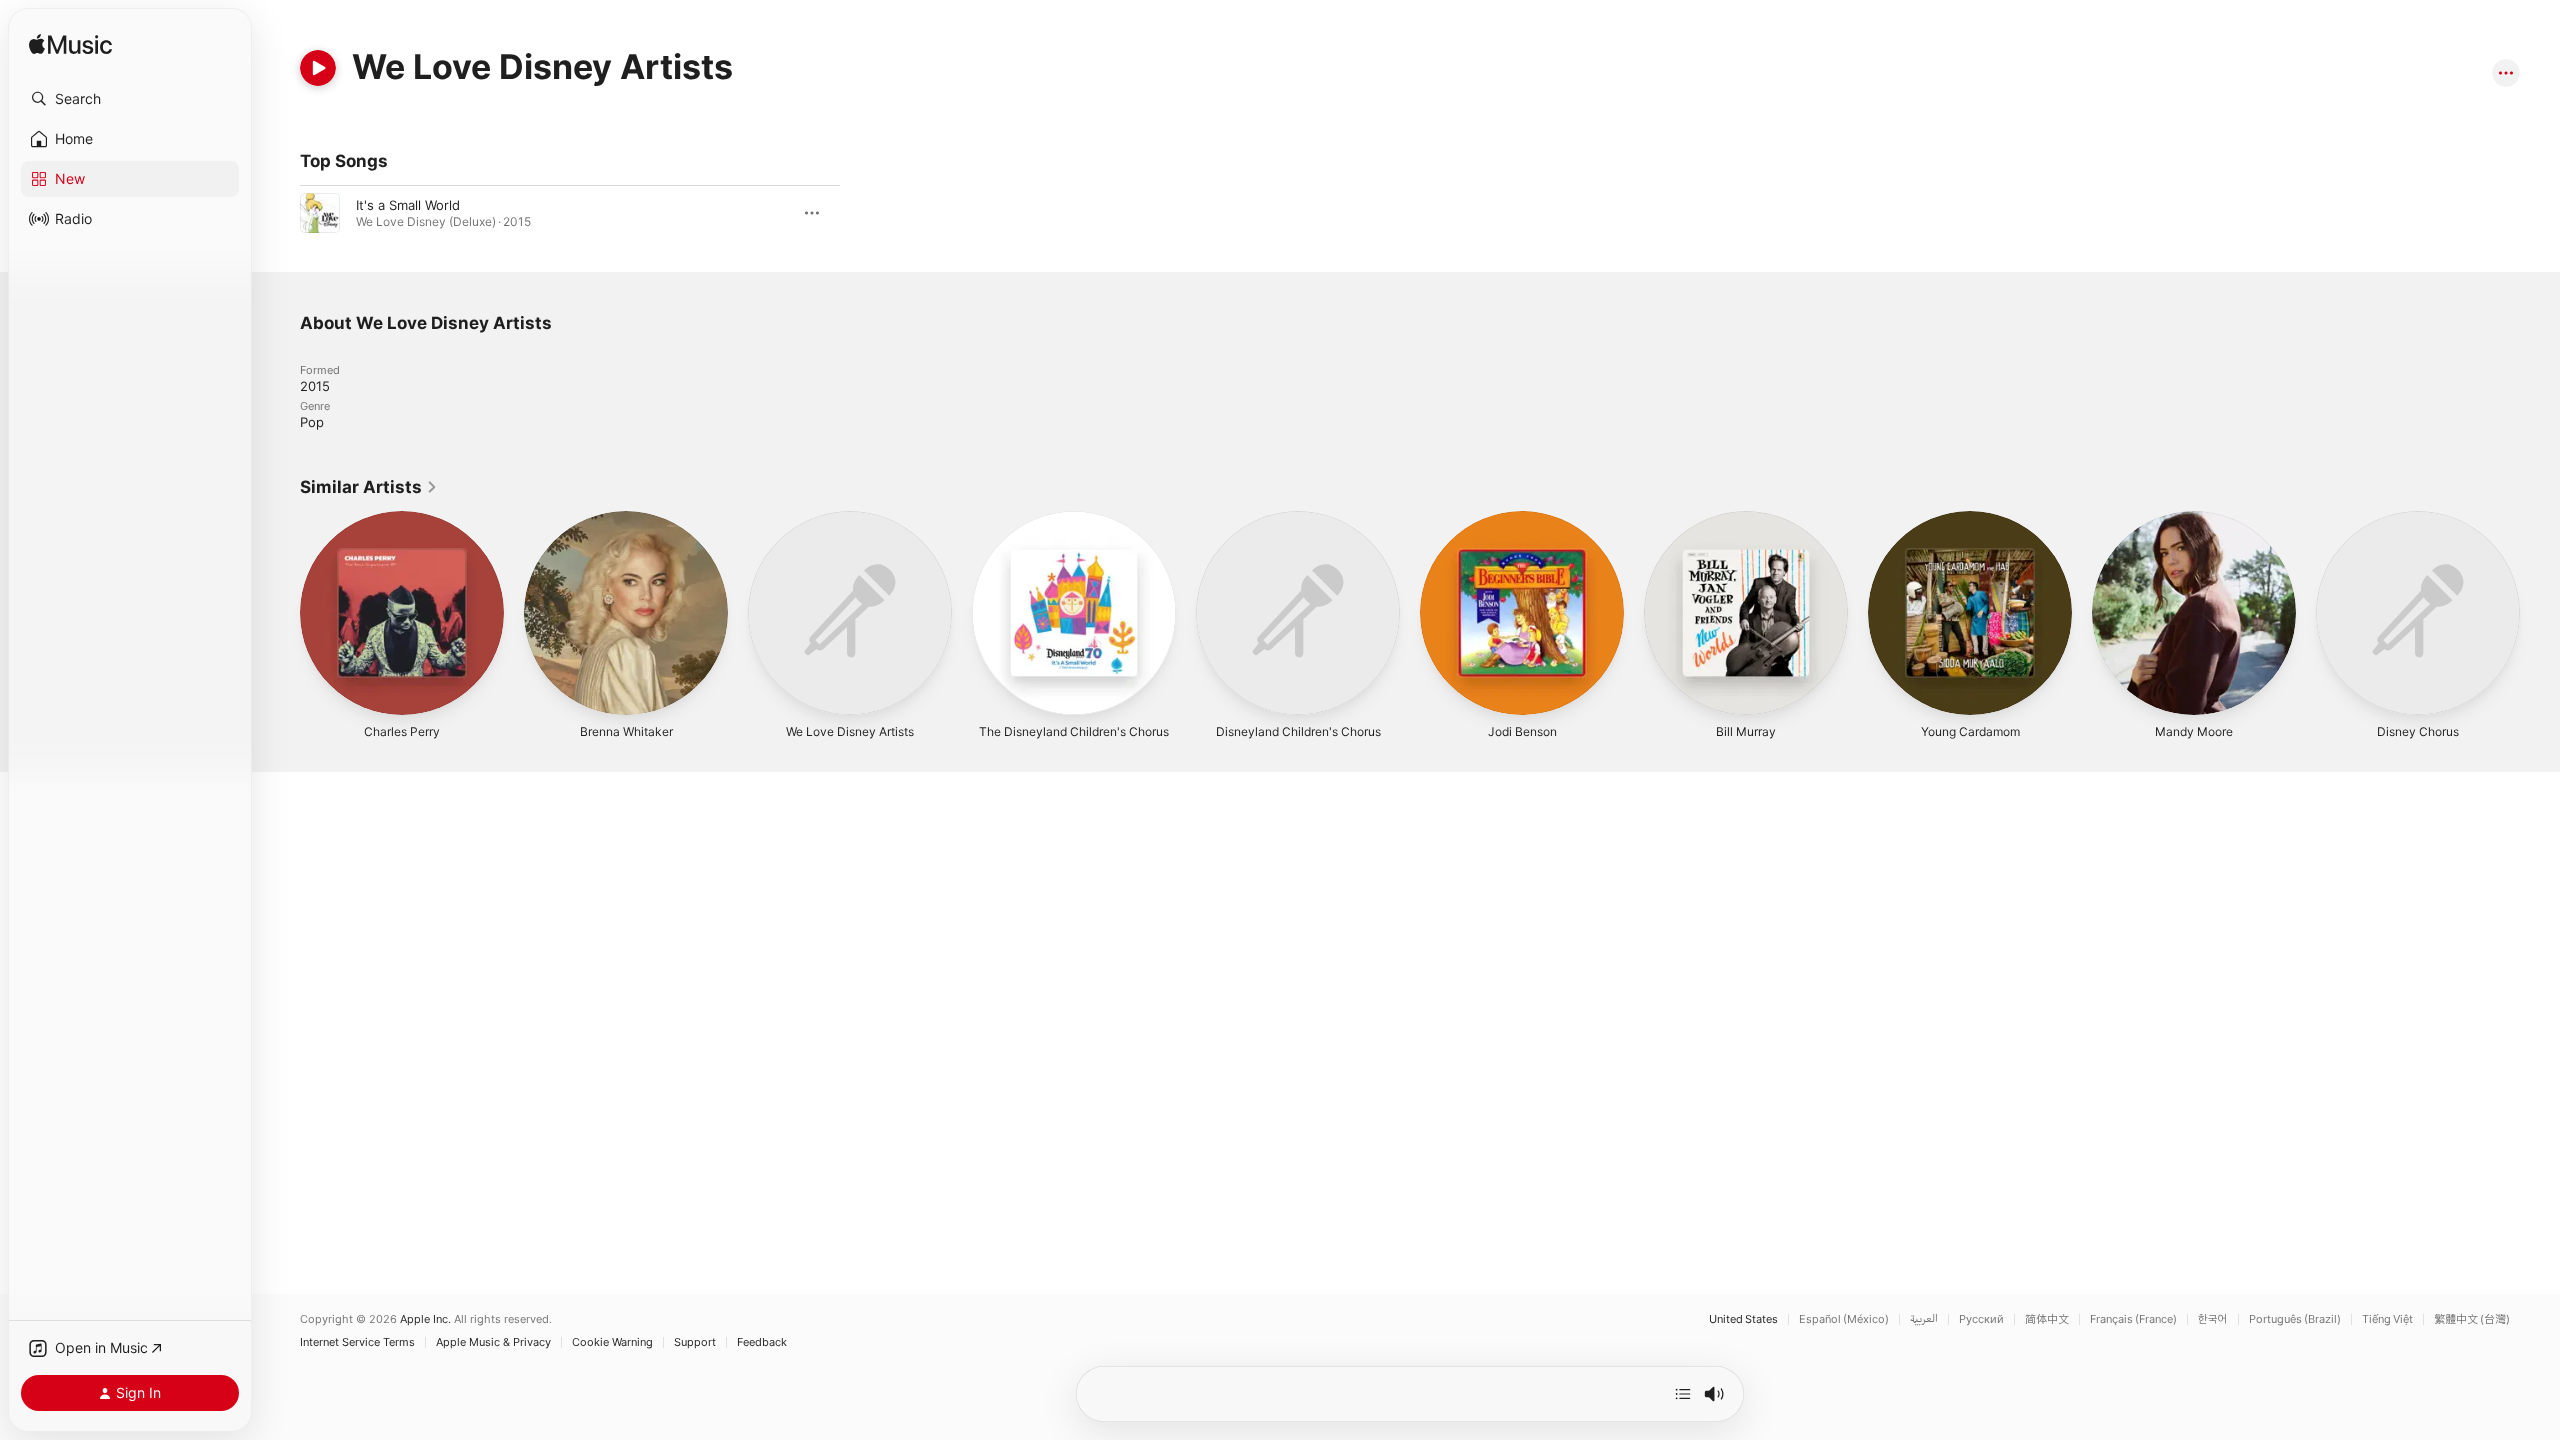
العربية (1924, 1319)
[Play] (318, 68)
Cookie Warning (612, 1342)
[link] (369, 487)
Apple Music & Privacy (493, 1342)
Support (695, 1342)
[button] (130, 99)
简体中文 (2047, 1319)
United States (1743, 1319)
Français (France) (2133, 1319)
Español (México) (1844, 1319)
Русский (1981, 1319)
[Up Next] (1683, 1394)
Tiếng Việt (2387, 1319)
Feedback (762, 1342)
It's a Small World (408, 205)
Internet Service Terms (357, 1342)
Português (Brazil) (2295, 1319)
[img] (70, 45)
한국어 (2213, 1319)
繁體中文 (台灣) (2472, 1319)
